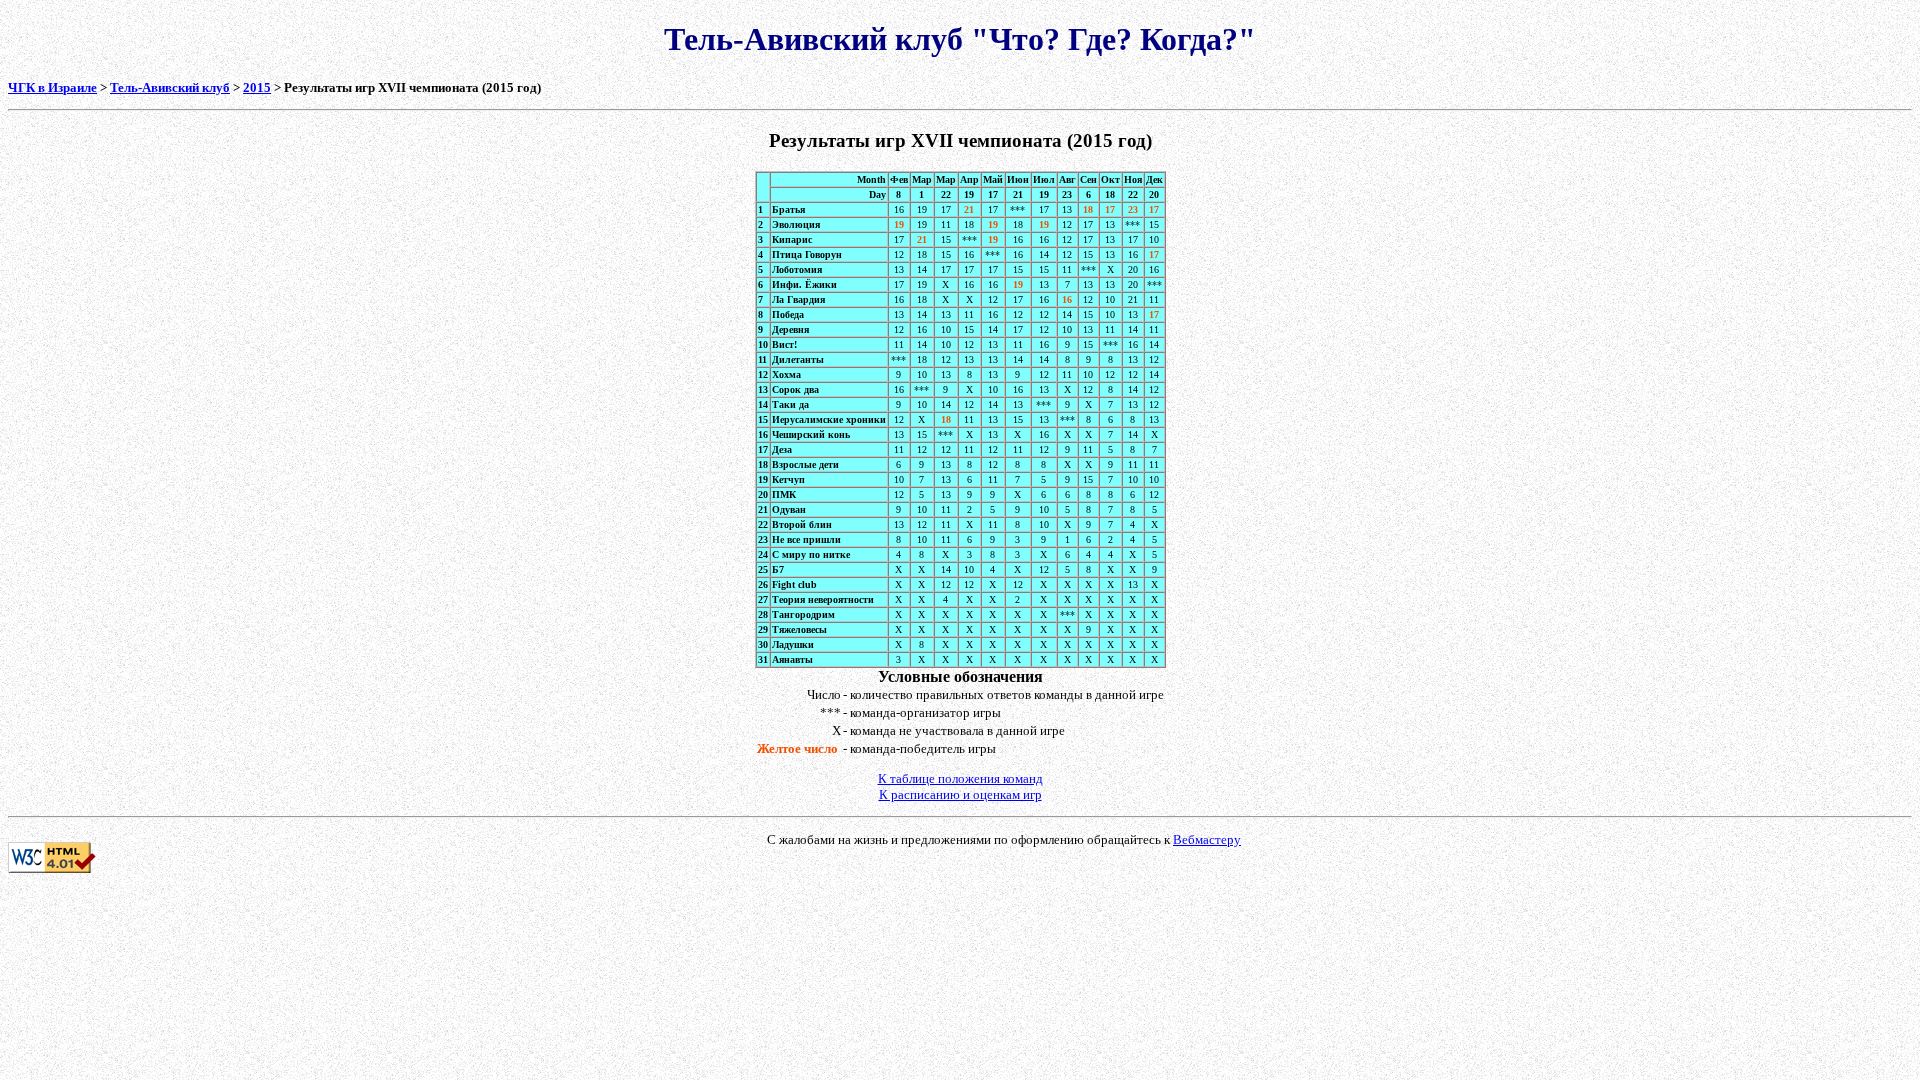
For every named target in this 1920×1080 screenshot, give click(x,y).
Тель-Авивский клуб (170, 87)
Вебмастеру (1207, 839)
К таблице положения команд (960, 778)
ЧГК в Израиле (52, 87)
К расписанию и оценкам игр (960, 794)
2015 (257, 87)
